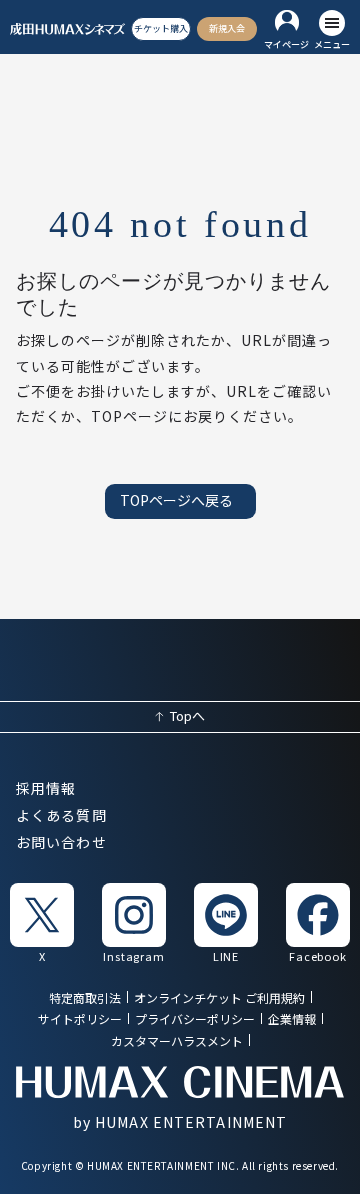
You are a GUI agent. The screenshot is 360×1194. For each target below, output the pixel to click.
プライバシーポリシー (195, 1020)
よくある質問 (61, 816)
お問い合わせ (61, 843)
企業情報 (292, 1020)
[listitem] (42, 922)
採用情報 (46, 789)
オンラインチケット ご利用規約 (219, 998)
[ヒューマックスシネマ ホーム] (68, 29)
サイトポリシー (80, 1020)
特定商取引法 (85, 998)
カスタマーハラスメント (177, 1041)
